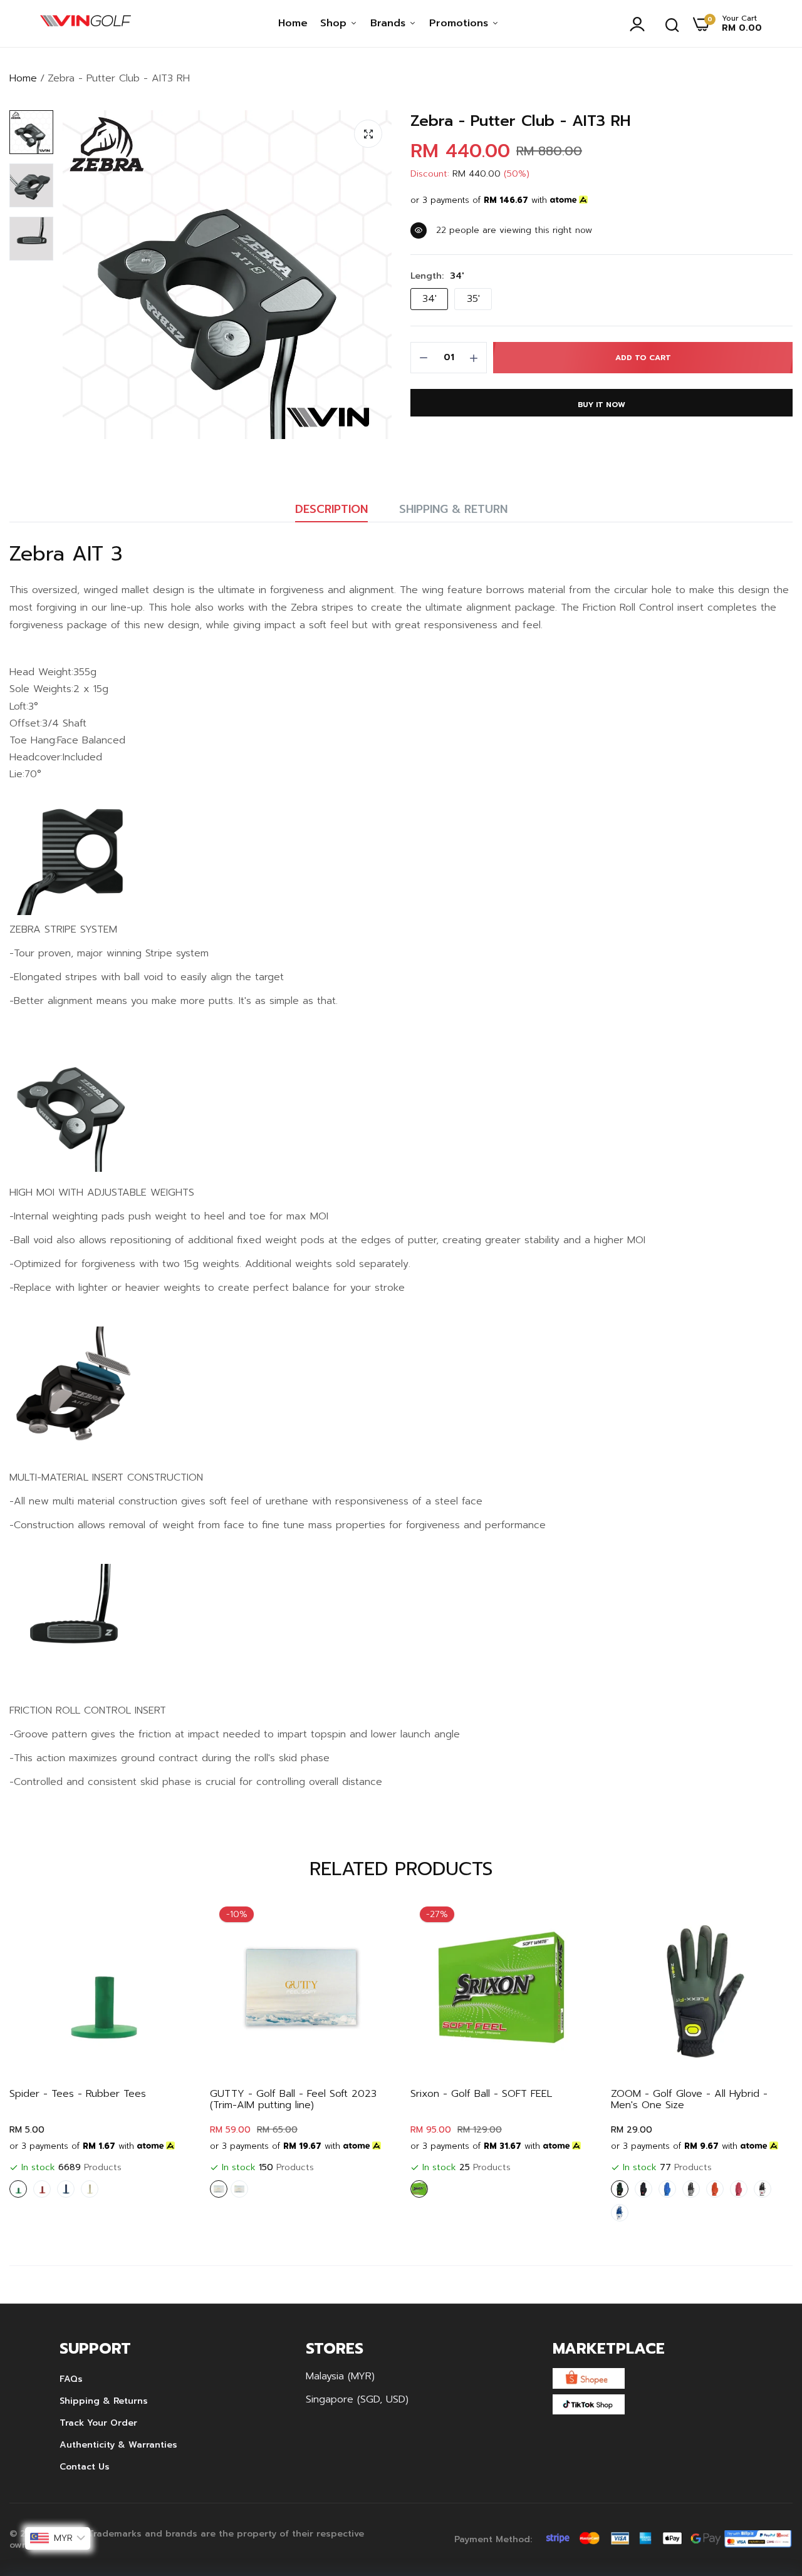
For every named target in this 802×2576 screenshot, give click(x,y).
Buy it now (601, 405)
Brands (390, 23)
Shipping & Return (453, 509)
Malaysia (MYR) (340, 2376)
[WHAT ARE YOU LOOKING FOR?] (672, 24)
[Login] (640, 24)
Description (331, 509)
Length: (437, 276)
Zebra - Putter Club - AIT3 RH (521, 121)
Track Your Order (98, 2423)
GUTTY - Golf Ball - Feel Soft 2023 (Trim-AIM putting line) (293, 2099)
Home (293, 23)
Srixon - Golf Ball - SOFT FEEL (481, 2094)
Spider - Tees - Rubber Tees (78, 2094)
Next (761, 2062)
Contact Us (85, 2467)
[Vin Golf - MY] (86, 24)
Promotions (461, 23)
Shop (335, 23)
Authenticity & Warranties (118, 2445)
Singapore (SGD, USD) (357, 2399)
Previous (41, 2062)
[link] (169, 1919)
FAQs (71, 2379)
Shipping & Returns (104, 2401)
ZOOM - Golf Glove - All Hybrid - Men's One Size (689, 2099)
